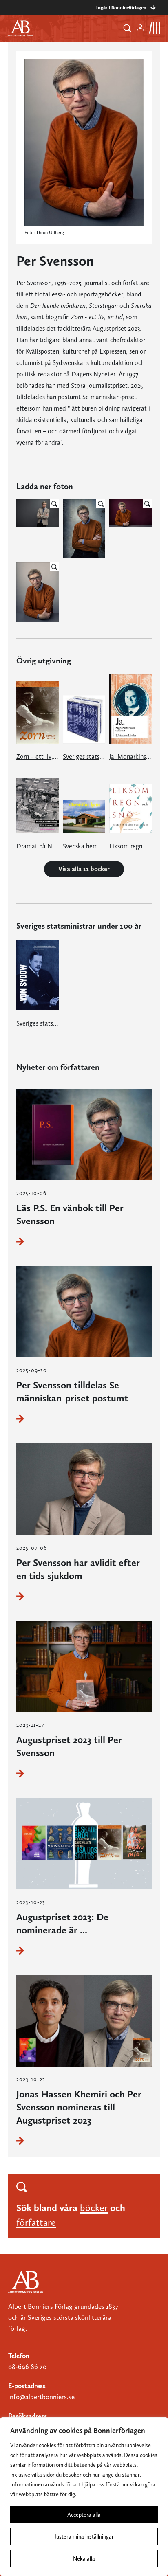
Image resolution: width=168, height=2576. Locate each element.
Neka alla (84, 2558)
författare (36, 2222)
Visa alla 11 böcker (84, 869)
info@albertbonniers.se (41, 2397)
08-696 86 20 (27, 2367)
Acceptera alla (84, 2515)
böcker (94, 2208)
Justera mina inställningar (84, 2536)
